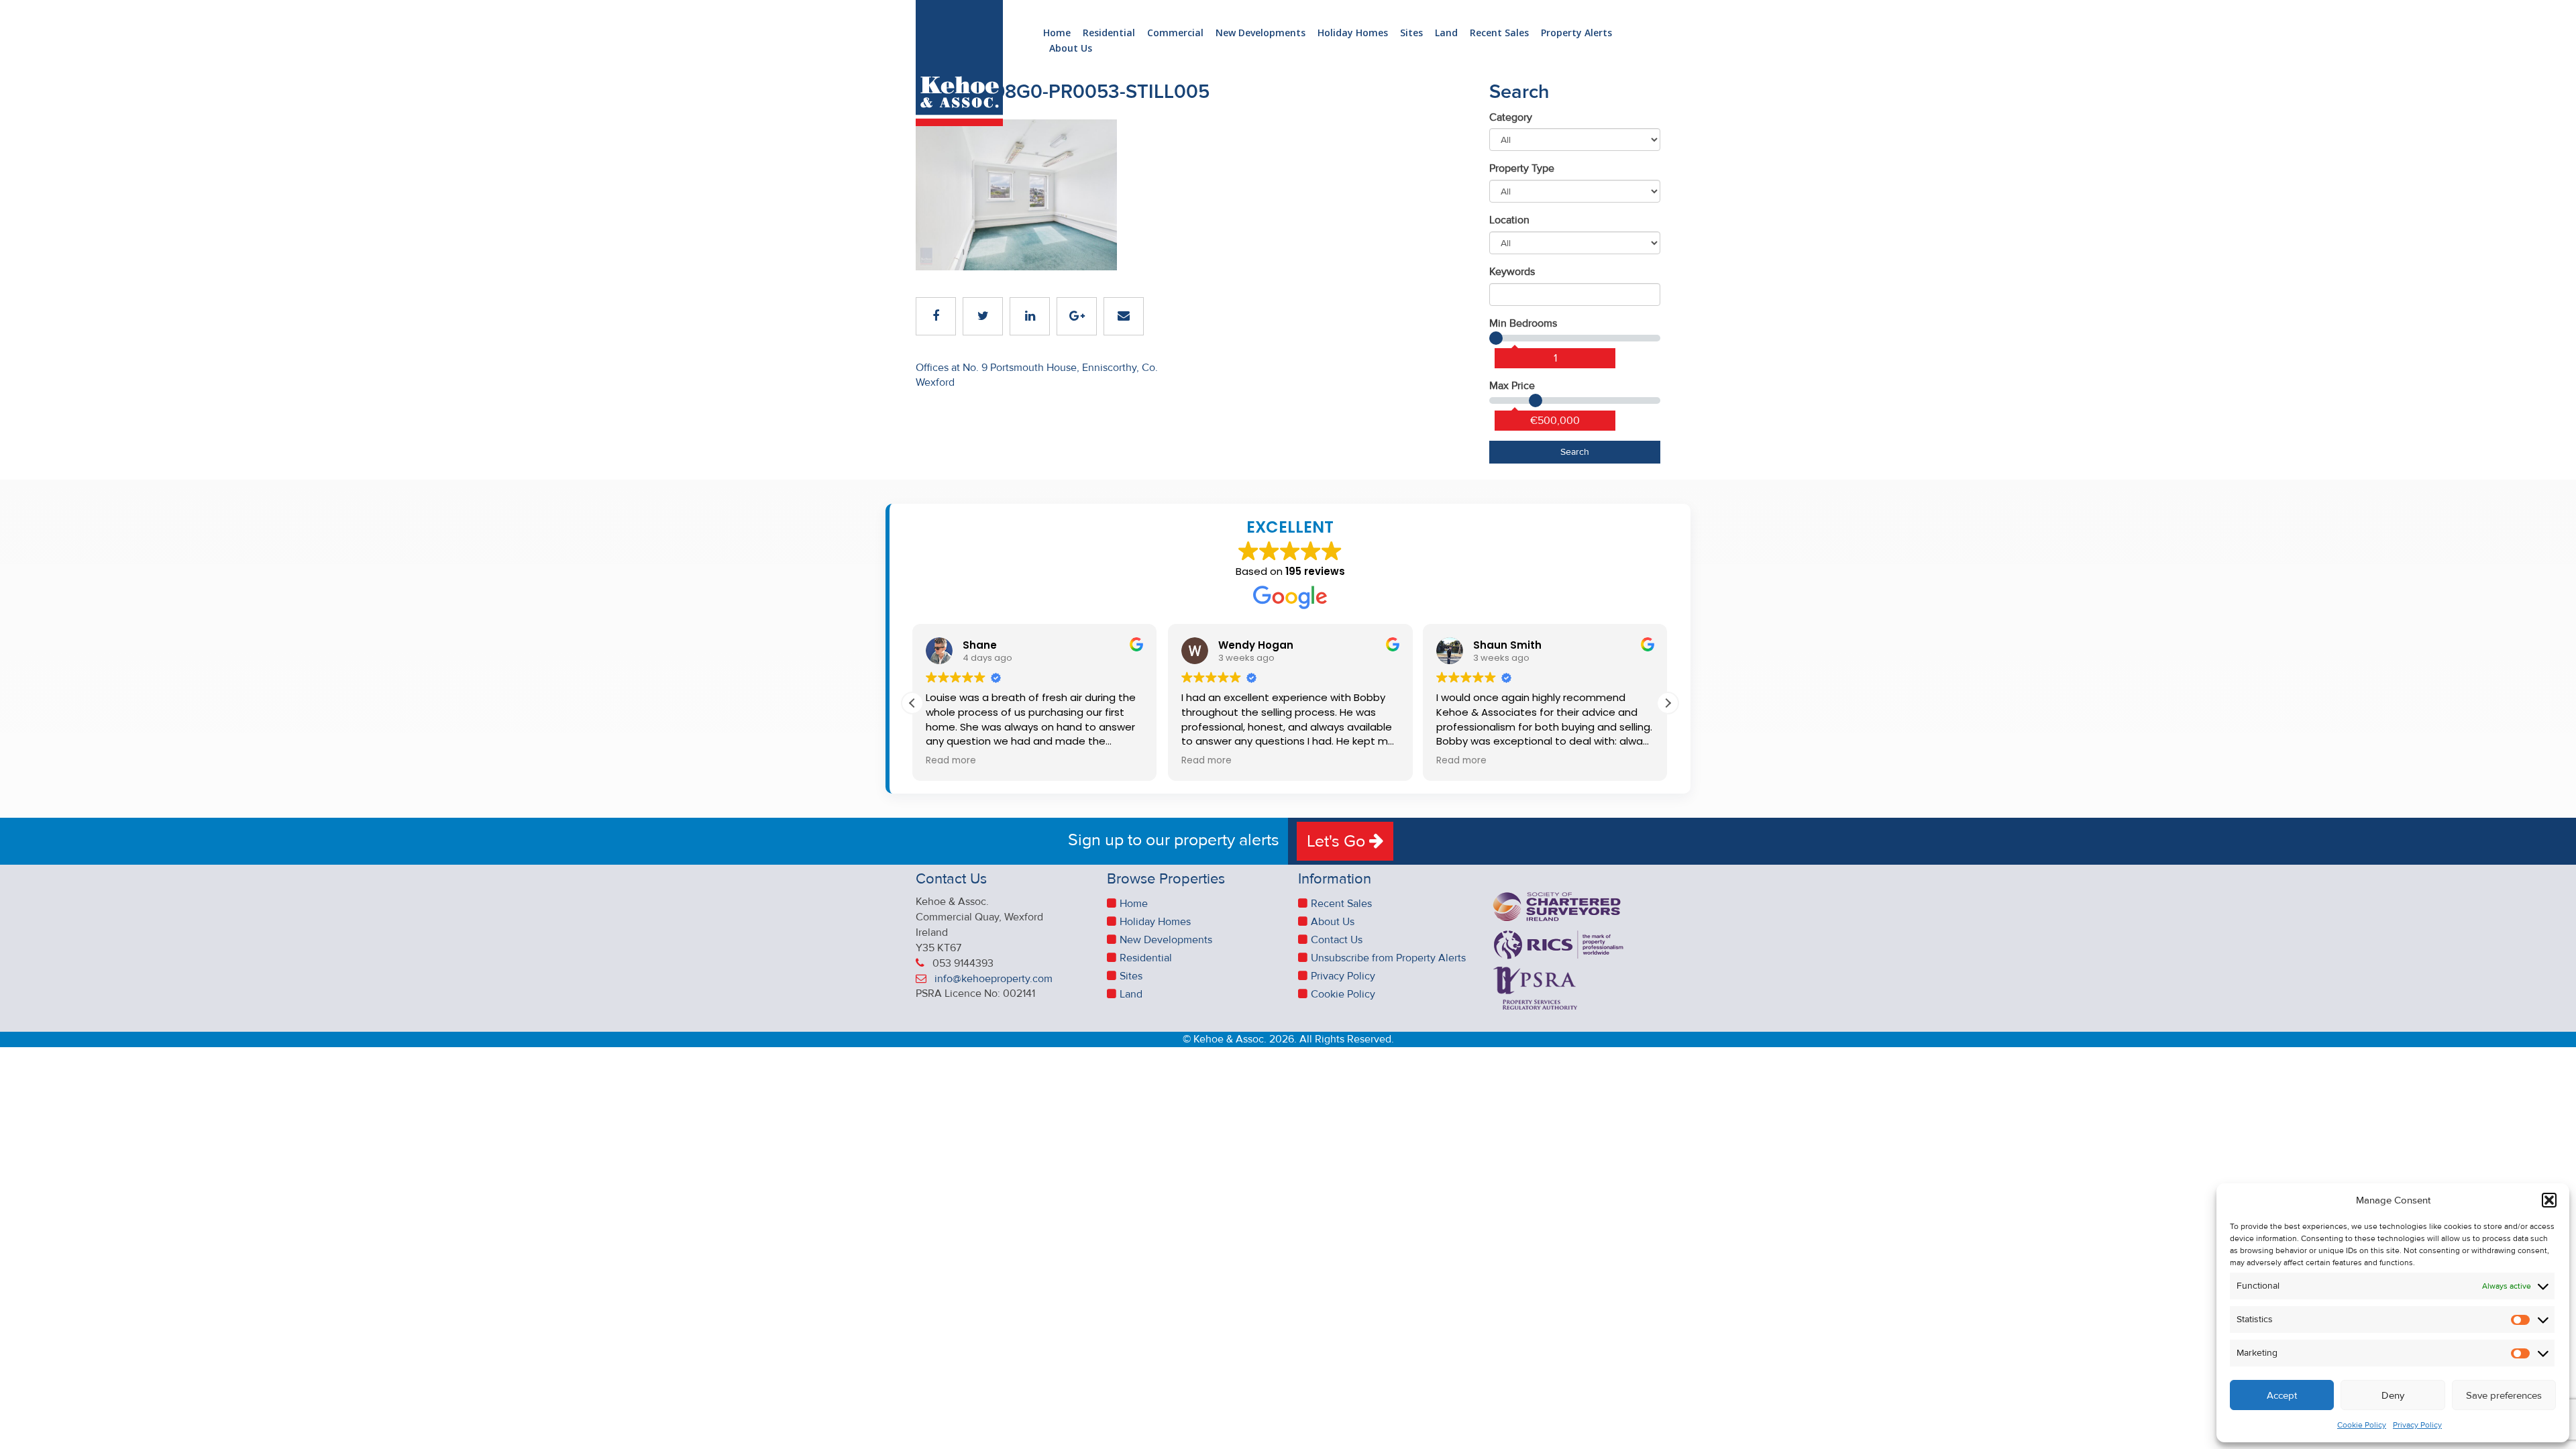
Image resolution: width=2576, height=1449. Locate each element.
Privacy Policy (2417, 1425)
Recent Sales (1499, 33)
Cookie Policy (2362, 1425)
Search (1575, 452)
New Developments (1260, 33)
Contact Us (1337, 940)
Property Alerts (1576, 33)
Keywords (1512, 272)
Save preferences (2504, 1395)
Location (1509, 220)
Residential (1109, 33)
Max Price (1512, 386)
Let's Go (1338, 841)
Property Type (1522, 168)
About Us (1071, 49)
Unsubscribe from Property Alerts (1388, 958)
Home (1057, 33)
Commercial (1175, 33)
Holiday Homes (1353, 33)
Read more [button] (951, 761)
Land (1446, 33)
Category (1511, 117)
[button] (2549, 1200)
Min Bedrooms (1523, 323)
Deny (2393, 1395)
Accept (2282, 1395)
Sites (1411, 33)
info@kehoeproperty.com (994, 979)
